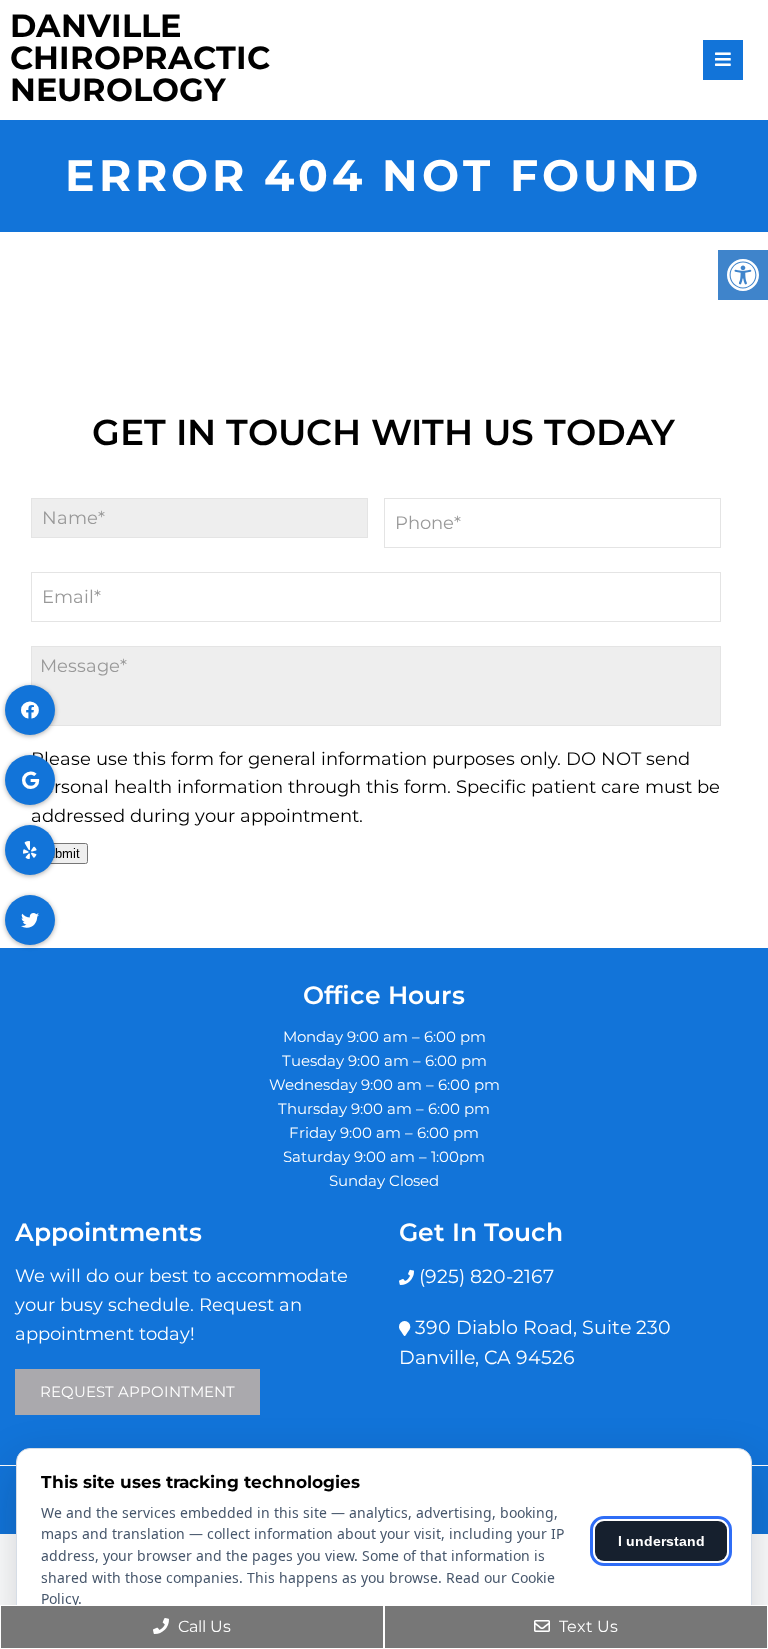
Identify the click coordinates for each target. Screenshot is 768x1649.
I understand (661, 1541)
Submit (59, 853)
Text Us (586, 1626)
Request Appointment (137, 1391)
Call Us (202, 1626)
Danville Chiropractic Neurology (140, 58)
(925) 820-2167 (484, 1276)
